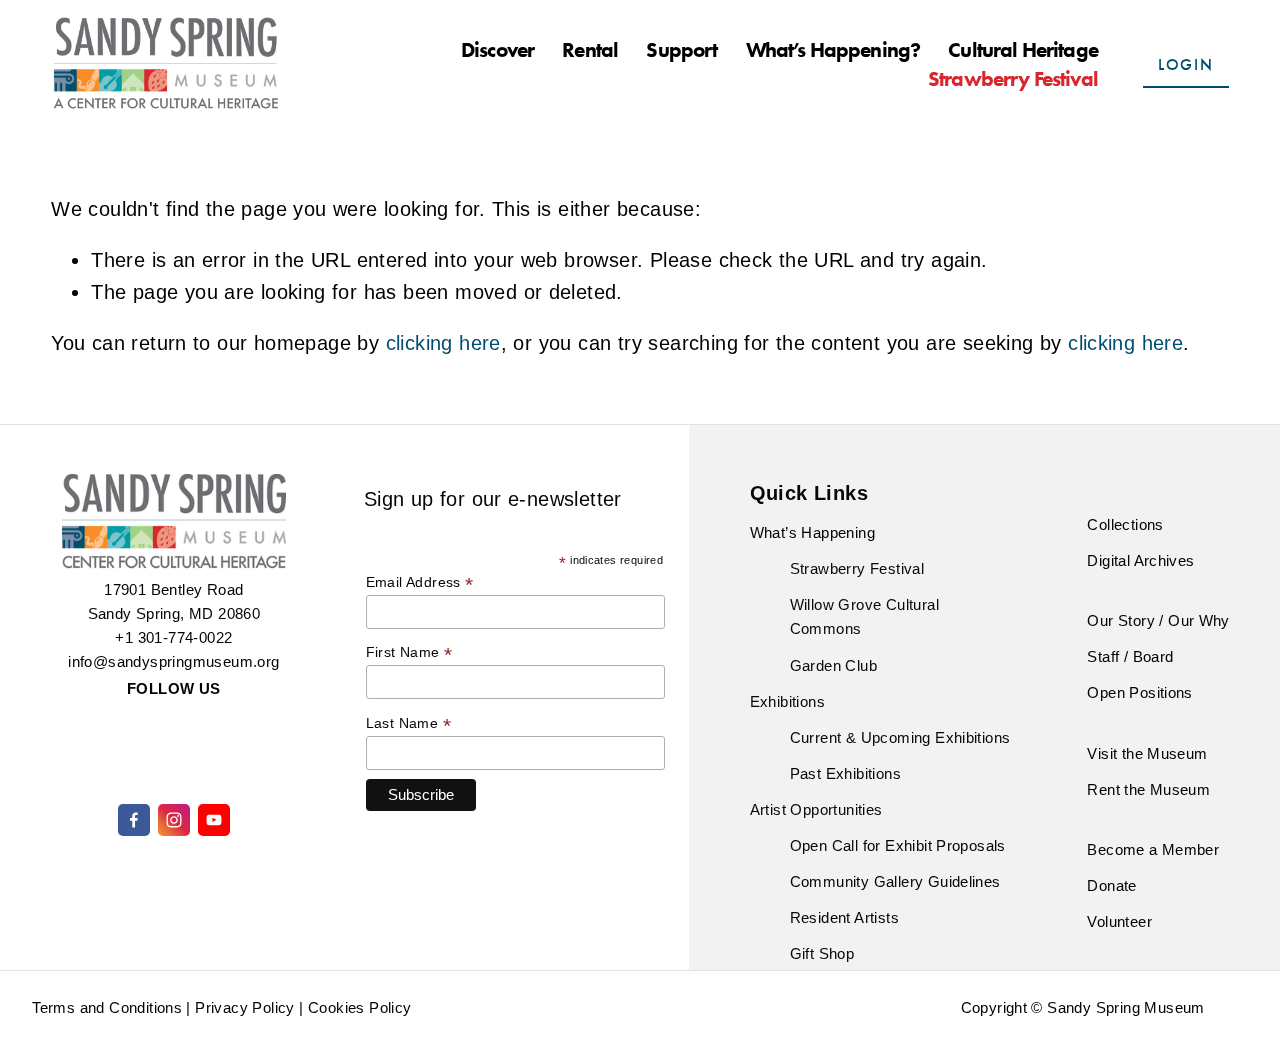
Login (1185, 64)
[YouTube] (214, 820)
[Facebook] (134, 820)
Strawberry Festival (1013, 79)
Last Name (408, 723)
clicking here (443, 343)
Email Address (420, 582)
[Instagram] (174, 820)
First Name (409, 652)
